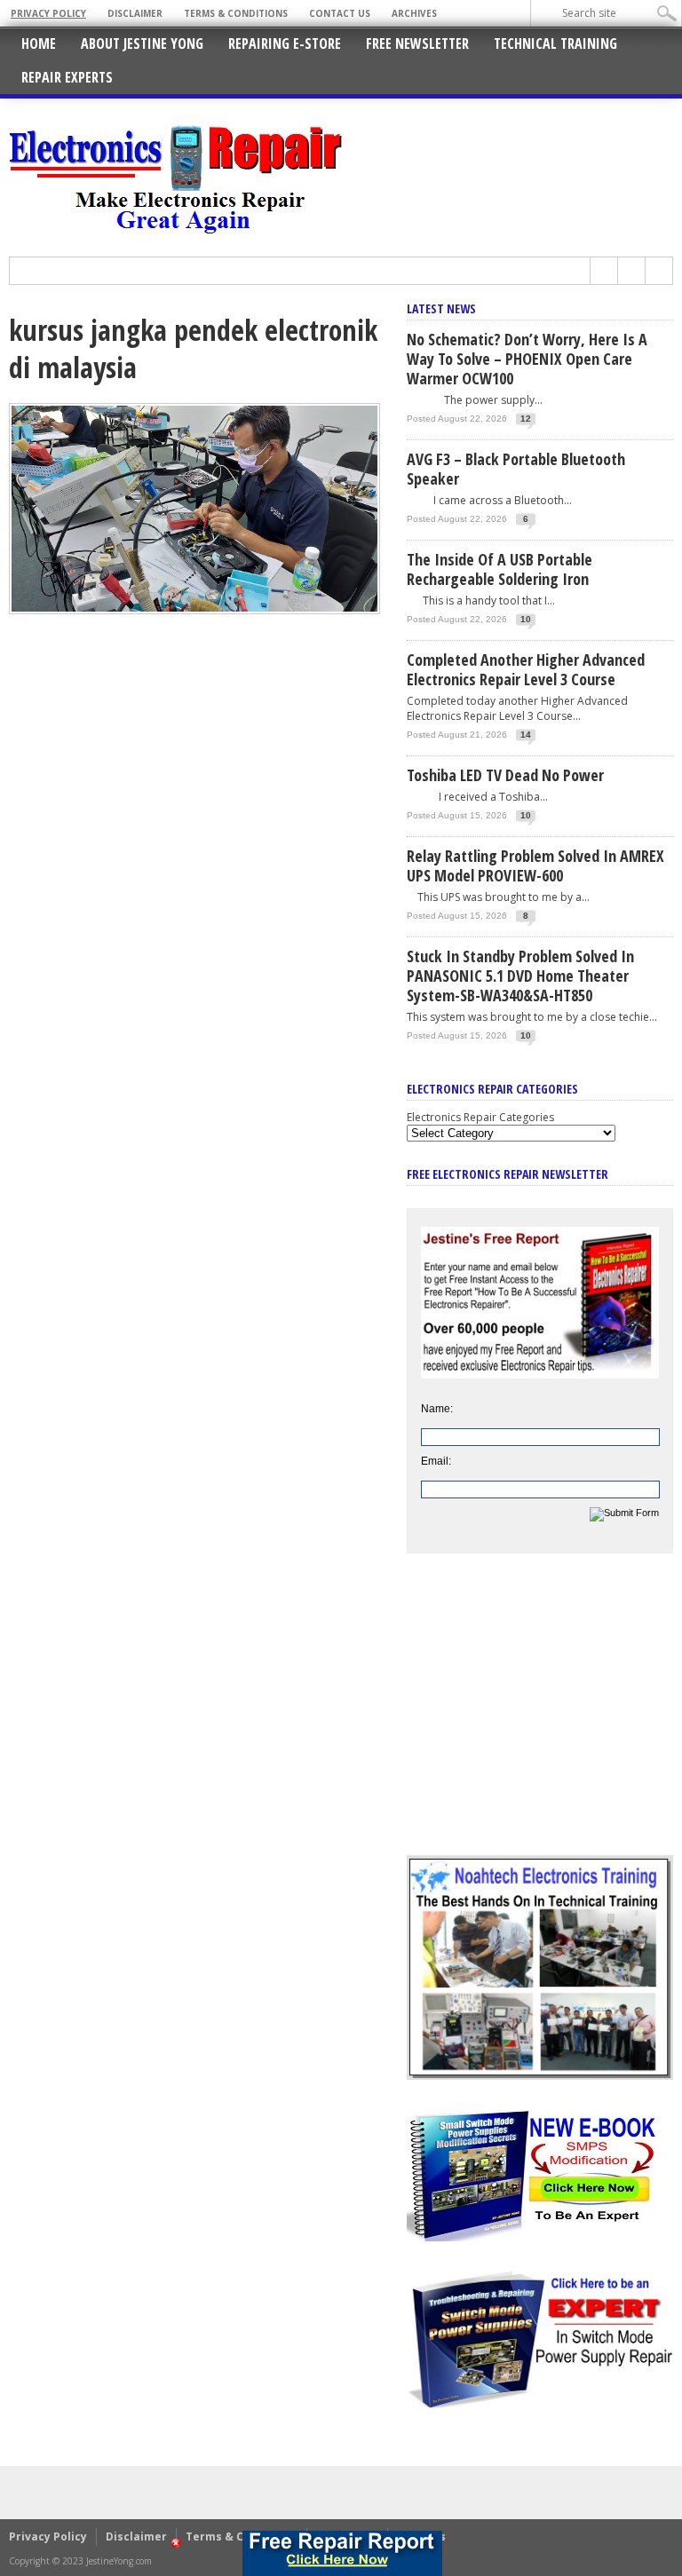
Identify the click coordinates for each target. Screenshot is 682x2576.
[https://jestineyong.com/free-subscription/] (343, 2553)
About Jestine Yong (142, 43)
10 (526, 619)
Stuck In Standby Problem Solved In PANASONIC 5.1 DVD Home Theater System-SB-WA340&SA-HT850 (520, 976)
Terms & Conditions (236, 13)
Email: (436, 1461)
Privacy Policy (48, 13)
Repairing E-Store (285, 43)
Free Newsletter (417, 43)
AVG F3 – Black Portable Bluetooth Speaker (516, 469)
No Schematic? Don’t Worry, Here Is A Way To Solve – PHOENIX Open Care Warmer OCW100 (527, 359)
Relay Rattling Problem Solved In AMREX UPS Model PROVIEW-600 (535, 865)
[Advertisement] (540, 1718)
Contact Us (340, 13)
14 (526, 735)
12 (526, 419)
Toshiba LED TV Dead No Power (505, 775)
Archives (414, 13)
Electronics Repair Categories (480, 1117)
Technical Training (555, 43)
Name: (437, 1409)
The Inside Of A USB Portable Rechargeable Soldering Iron (500, 569)
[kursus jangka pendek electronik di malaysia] (194, 610)
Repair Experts (67, 77)
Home (39, 43)
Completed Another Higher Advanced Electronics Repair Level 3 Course (526, 669)
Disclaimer (135, 13)
